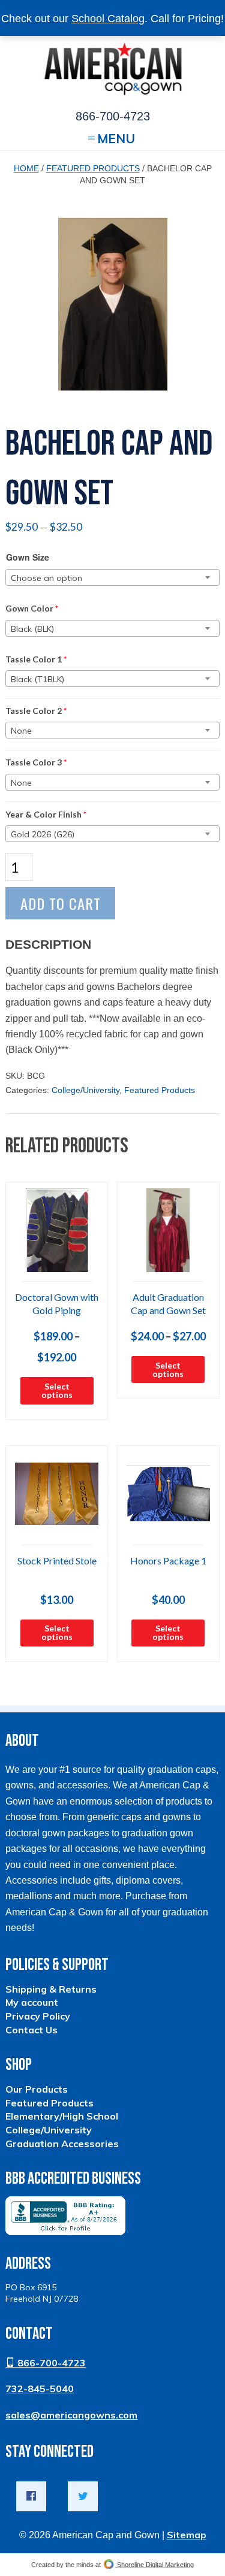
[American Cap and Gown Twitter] (83, 2496)
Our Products (37, 2089)
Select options (57, 1390)
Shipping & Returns (51, 1989)
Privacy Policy (38, 2016)
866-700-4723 (50, 2363)
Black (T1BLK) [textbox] (37, 679)
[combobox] (112, 577)
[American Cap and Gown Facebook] (31, 2496)
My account (32, 2002)
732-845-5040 (40, 2389)
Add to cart (61, 903)
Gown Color (32, 608)
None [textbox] (21, 731)
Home (26, 168)
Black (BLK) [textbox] (32, 629)
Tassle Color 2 (36, 711)
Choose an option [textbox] (46, 578)
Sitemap (187, 2535)
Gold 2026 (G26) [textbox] (43, 834)
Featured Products (93, 168)
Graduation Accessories (62, 2144)
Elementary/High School (62, 2116)
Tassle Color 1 (36, 659)
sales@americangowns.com (71, 2415)
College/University (85, 1090)
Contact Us (31, 2030)
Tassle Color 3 (36, 762)
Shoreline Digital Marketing (154, 2565)
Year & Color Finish (46, 814)
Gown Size (28, 557)
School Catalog (108, 19)
